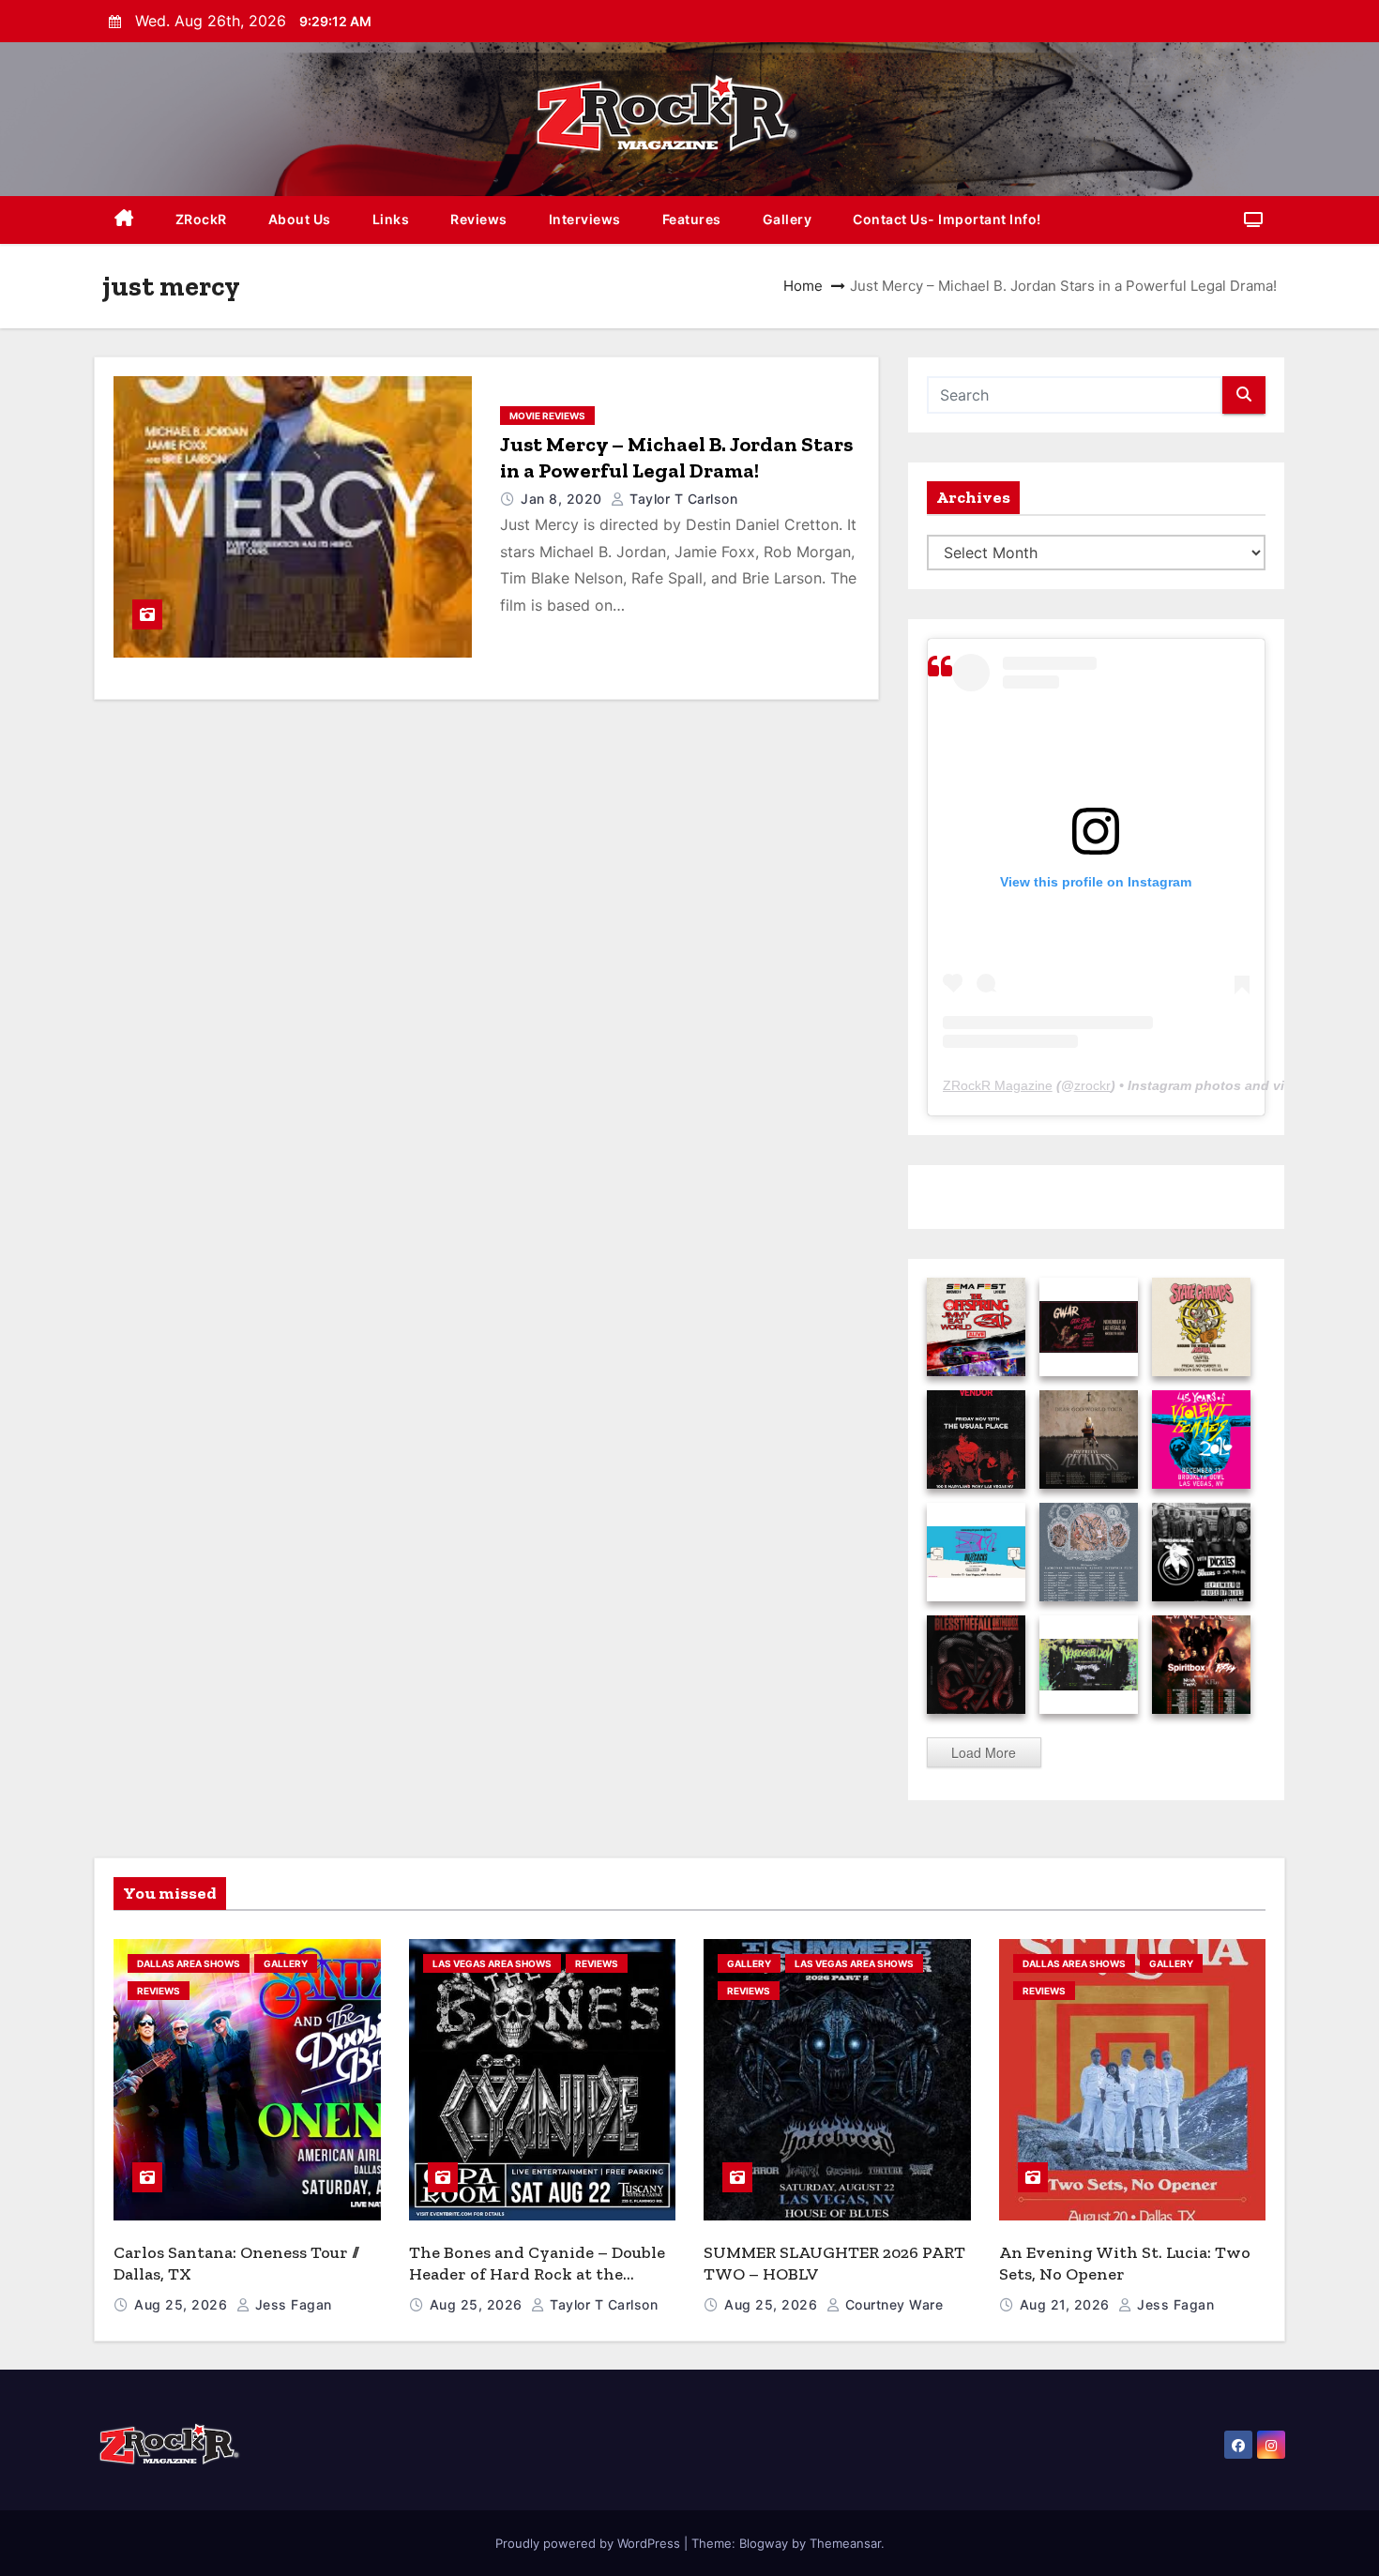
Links (391, 219)
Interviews (585, 219)
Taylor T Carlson (682, 499)
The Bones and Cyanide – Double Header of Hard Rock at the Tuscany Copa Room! (537, 2273)
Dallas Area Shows (189, 1963)
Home (803, 286)
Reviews (479, 219)
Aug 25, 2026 (183, 2304)
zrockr (1092, 1085)
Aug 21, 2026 (1067, 2304)
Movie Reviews (547, 416)
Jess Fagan (291, 2304)
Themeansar (845, 2543)
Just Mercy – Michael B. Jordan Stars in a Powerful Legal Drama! (676, 457)
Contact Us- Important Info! (947, 219)
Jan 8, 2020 (563, 499)
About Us (300, 219)
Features (692, 219)
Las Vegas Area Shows (492, 1963)
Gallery (788, 219)
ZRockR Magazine (998, 1085)
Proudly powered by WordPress (590, 2543)
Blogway (764, 2543)
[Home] (124, 220)
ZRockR (201, 219)
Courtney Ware (892, 2304)
